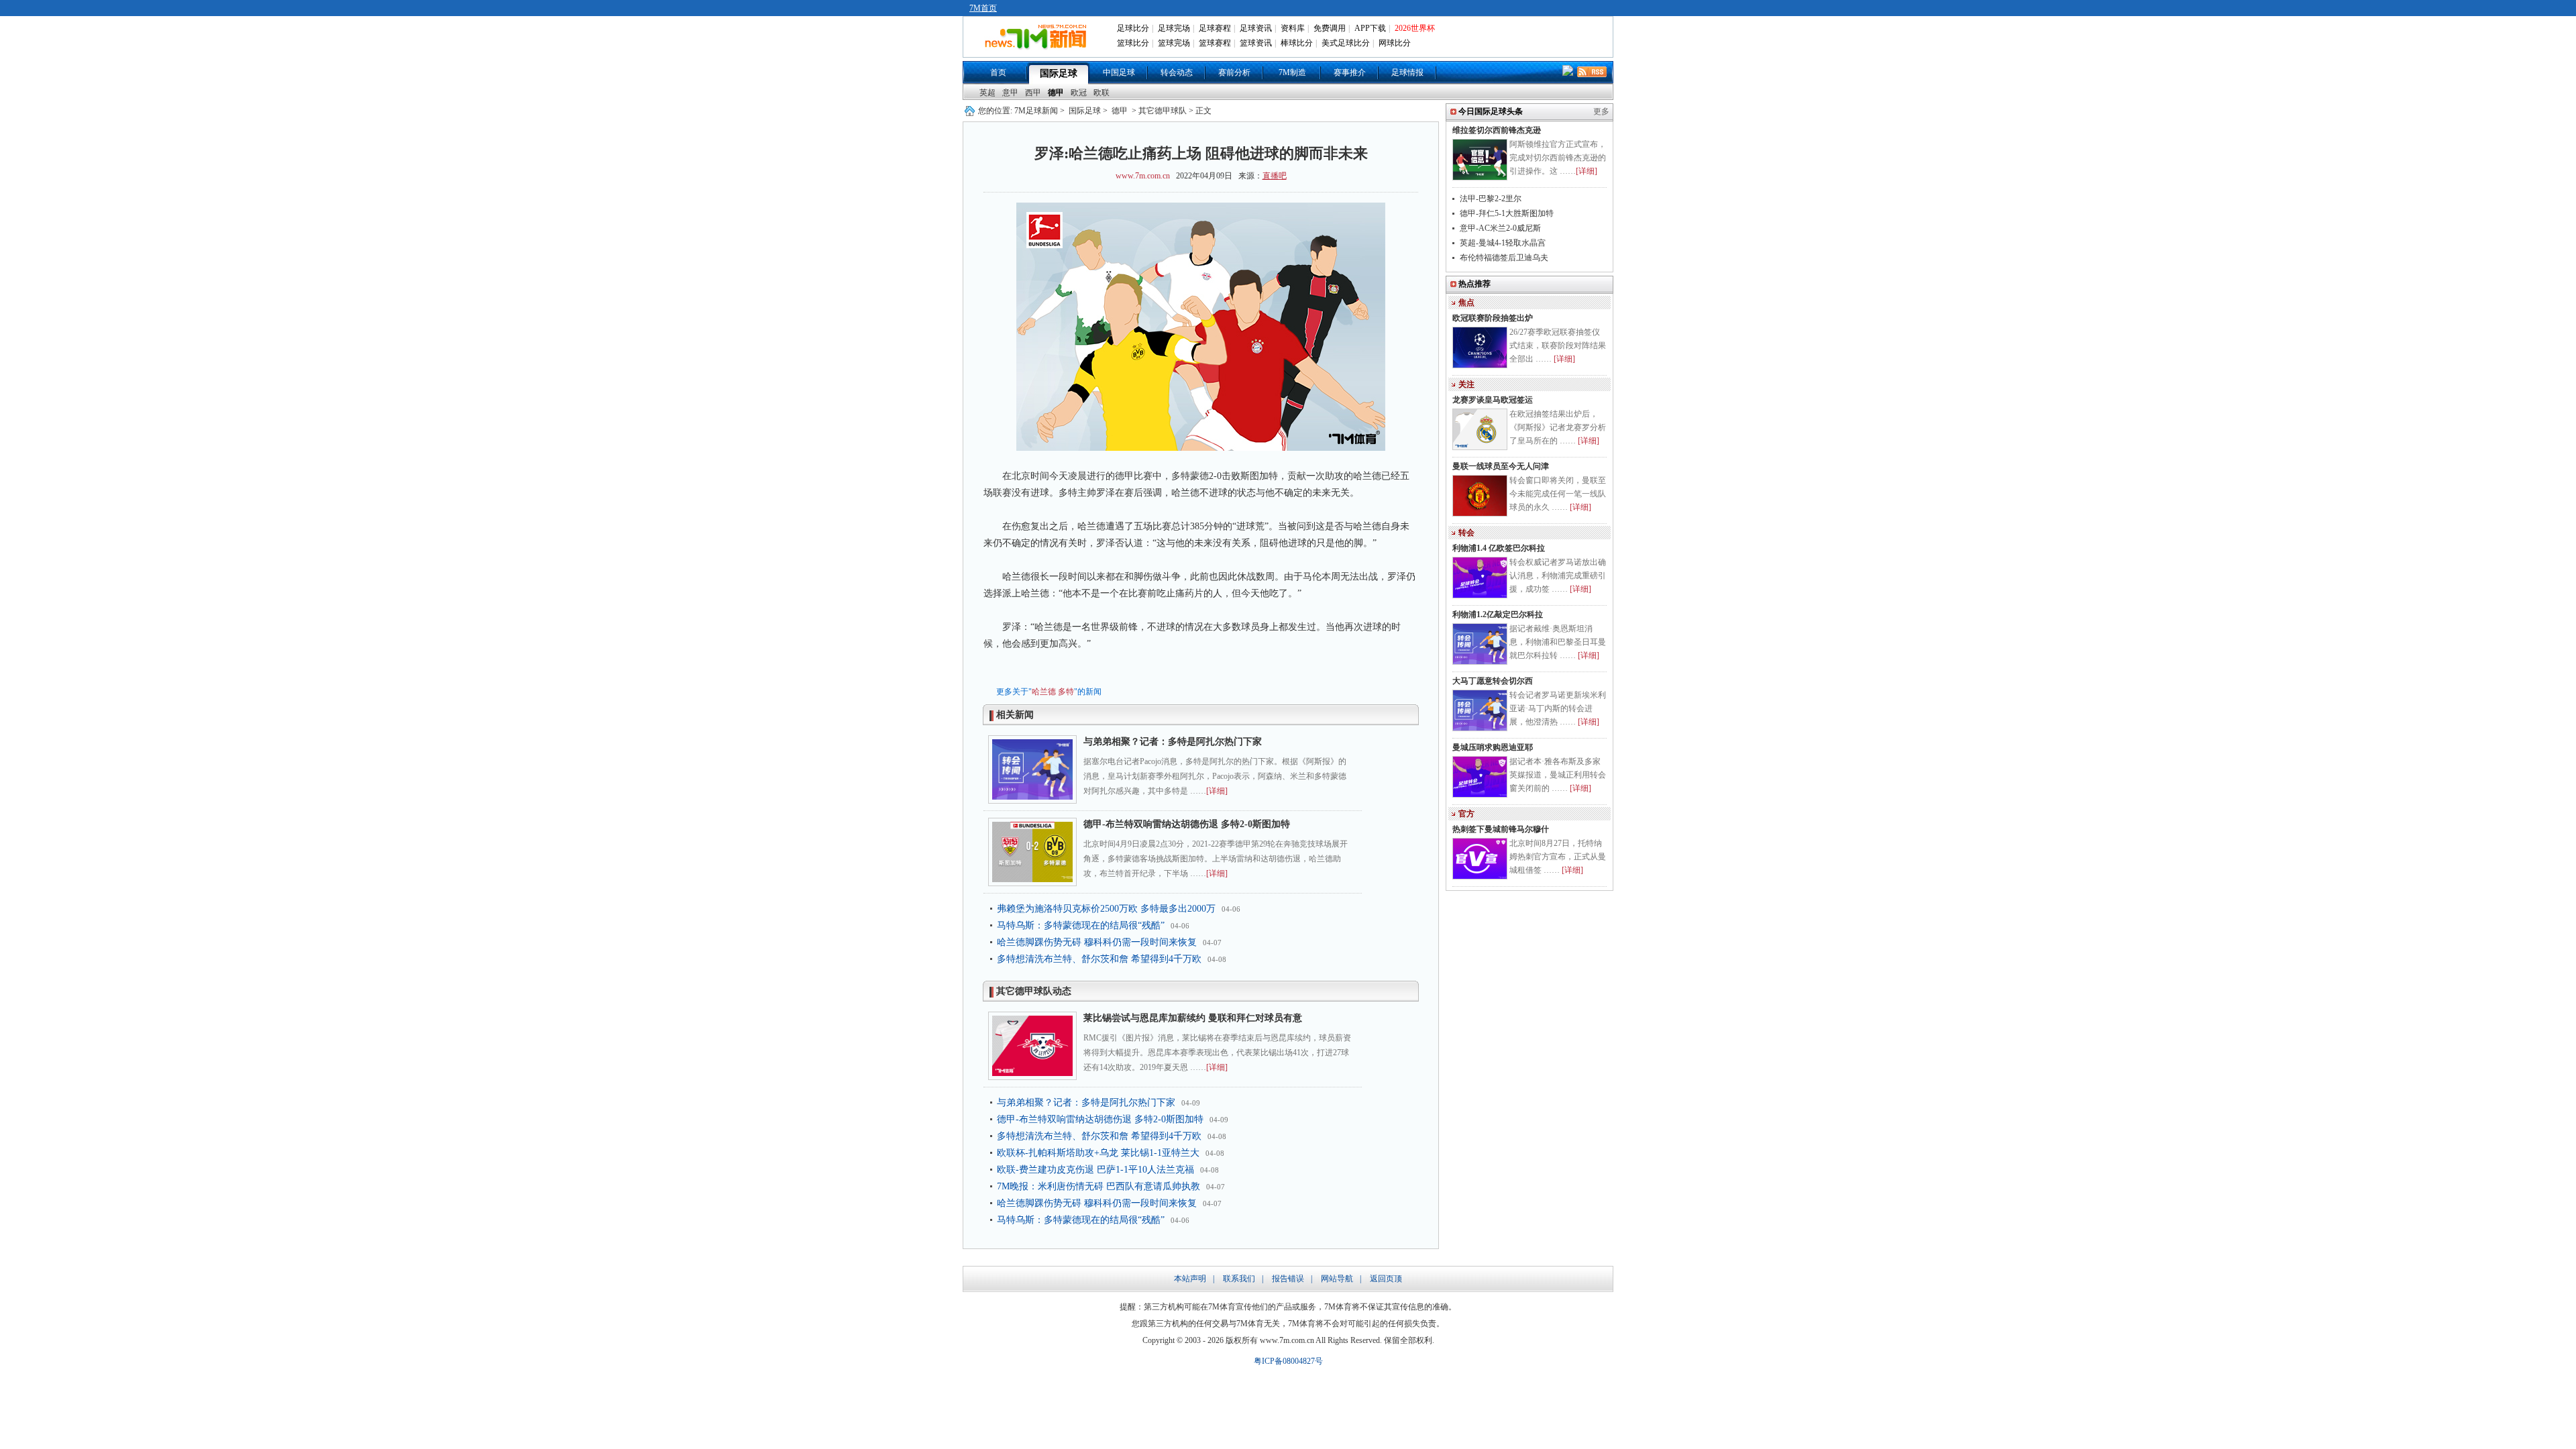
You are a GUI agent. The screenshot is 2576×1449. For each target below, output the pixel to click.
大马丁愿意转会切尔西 (1493, 681)
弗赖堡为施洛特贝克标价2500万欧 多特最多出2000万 (1106, 909)
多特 (1066, 692)
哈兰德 (1044, 692)
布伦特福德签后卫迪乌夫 (1504, 258)
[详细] (1217, 791)
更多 (1601, 111)
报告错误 (1288, 1279)
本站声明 (1190, 1279)
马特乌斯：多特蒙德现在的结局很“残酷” (1081, 925)
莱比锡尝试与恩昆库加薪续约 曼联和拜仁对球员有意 (1193, 1018)
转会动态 (1177, 72)
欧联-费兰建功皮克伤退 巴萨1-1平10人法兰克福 (1095, 1170)
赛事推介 (1350, 72)
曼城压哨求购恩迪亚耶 (1493, 747)
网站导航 (1337, 1279)
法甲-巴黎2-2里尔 (1491, 199)
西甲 (1033, 93)
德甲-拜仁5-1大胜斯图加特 (1507, 213)
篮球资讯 (1256, 43)
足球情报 (1407, 72)
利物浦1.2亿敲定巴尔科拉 (1498, 614)
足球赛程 (1215, 28)
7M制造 (1292, 72)
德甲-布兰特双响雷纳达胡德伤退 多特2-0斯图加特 (1187, 824)
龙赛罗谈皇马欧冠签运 (1493, 400)
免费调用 (1330, 28)
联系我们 (1239, 1279)
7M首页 (983, 8)
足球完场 (1174, 28)
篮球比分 (1133, 43)
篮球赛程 (1215, 43)
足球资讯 (1256, 28)
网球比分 (1395, 43)
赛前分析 (1234, 72)
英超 (987, 93)
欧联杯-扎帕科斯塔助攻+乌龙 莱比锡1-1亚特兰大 (1098, 1153)
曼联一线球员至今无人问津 (1501, 466)
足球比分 (1133, 28)
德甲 (1056, 93)
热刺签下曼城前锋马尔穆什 (1501, 829)
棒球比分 (1297, 43)
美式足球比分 (1346, 43)
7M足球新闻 (1036, 111)
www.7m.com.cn (1143, 176)
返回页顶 (1386, 1279)
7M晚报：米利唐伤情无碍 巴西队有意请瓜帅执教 (1098, 1186)
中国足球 (1119, 72)
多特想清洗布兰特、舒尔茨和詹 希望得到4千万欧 (1099, 959)
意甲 (1010, 93)
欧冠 (1079, 93)
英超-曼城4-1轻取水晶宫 (1503, 243)
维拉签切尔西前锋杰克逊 (1497, 130)
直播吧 (1275, 176)
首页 (998, 72)
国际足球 (1059, 73)
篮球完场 (1174, 43)
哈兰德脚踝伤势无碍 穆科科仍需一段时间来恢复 (1097, 942)
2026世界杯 (1415, 28)
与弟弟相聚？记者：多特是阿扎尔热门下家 (1173, 742)
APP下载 (1370, 28)
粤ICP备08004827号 (1288, 1361)
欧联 (1102, 93)
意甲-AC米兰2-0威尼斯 (1500, 228)
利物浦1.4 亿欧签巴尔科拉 (1499, 548)
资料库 (1293, 28)
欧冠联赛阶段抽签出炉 (1493, 318)
